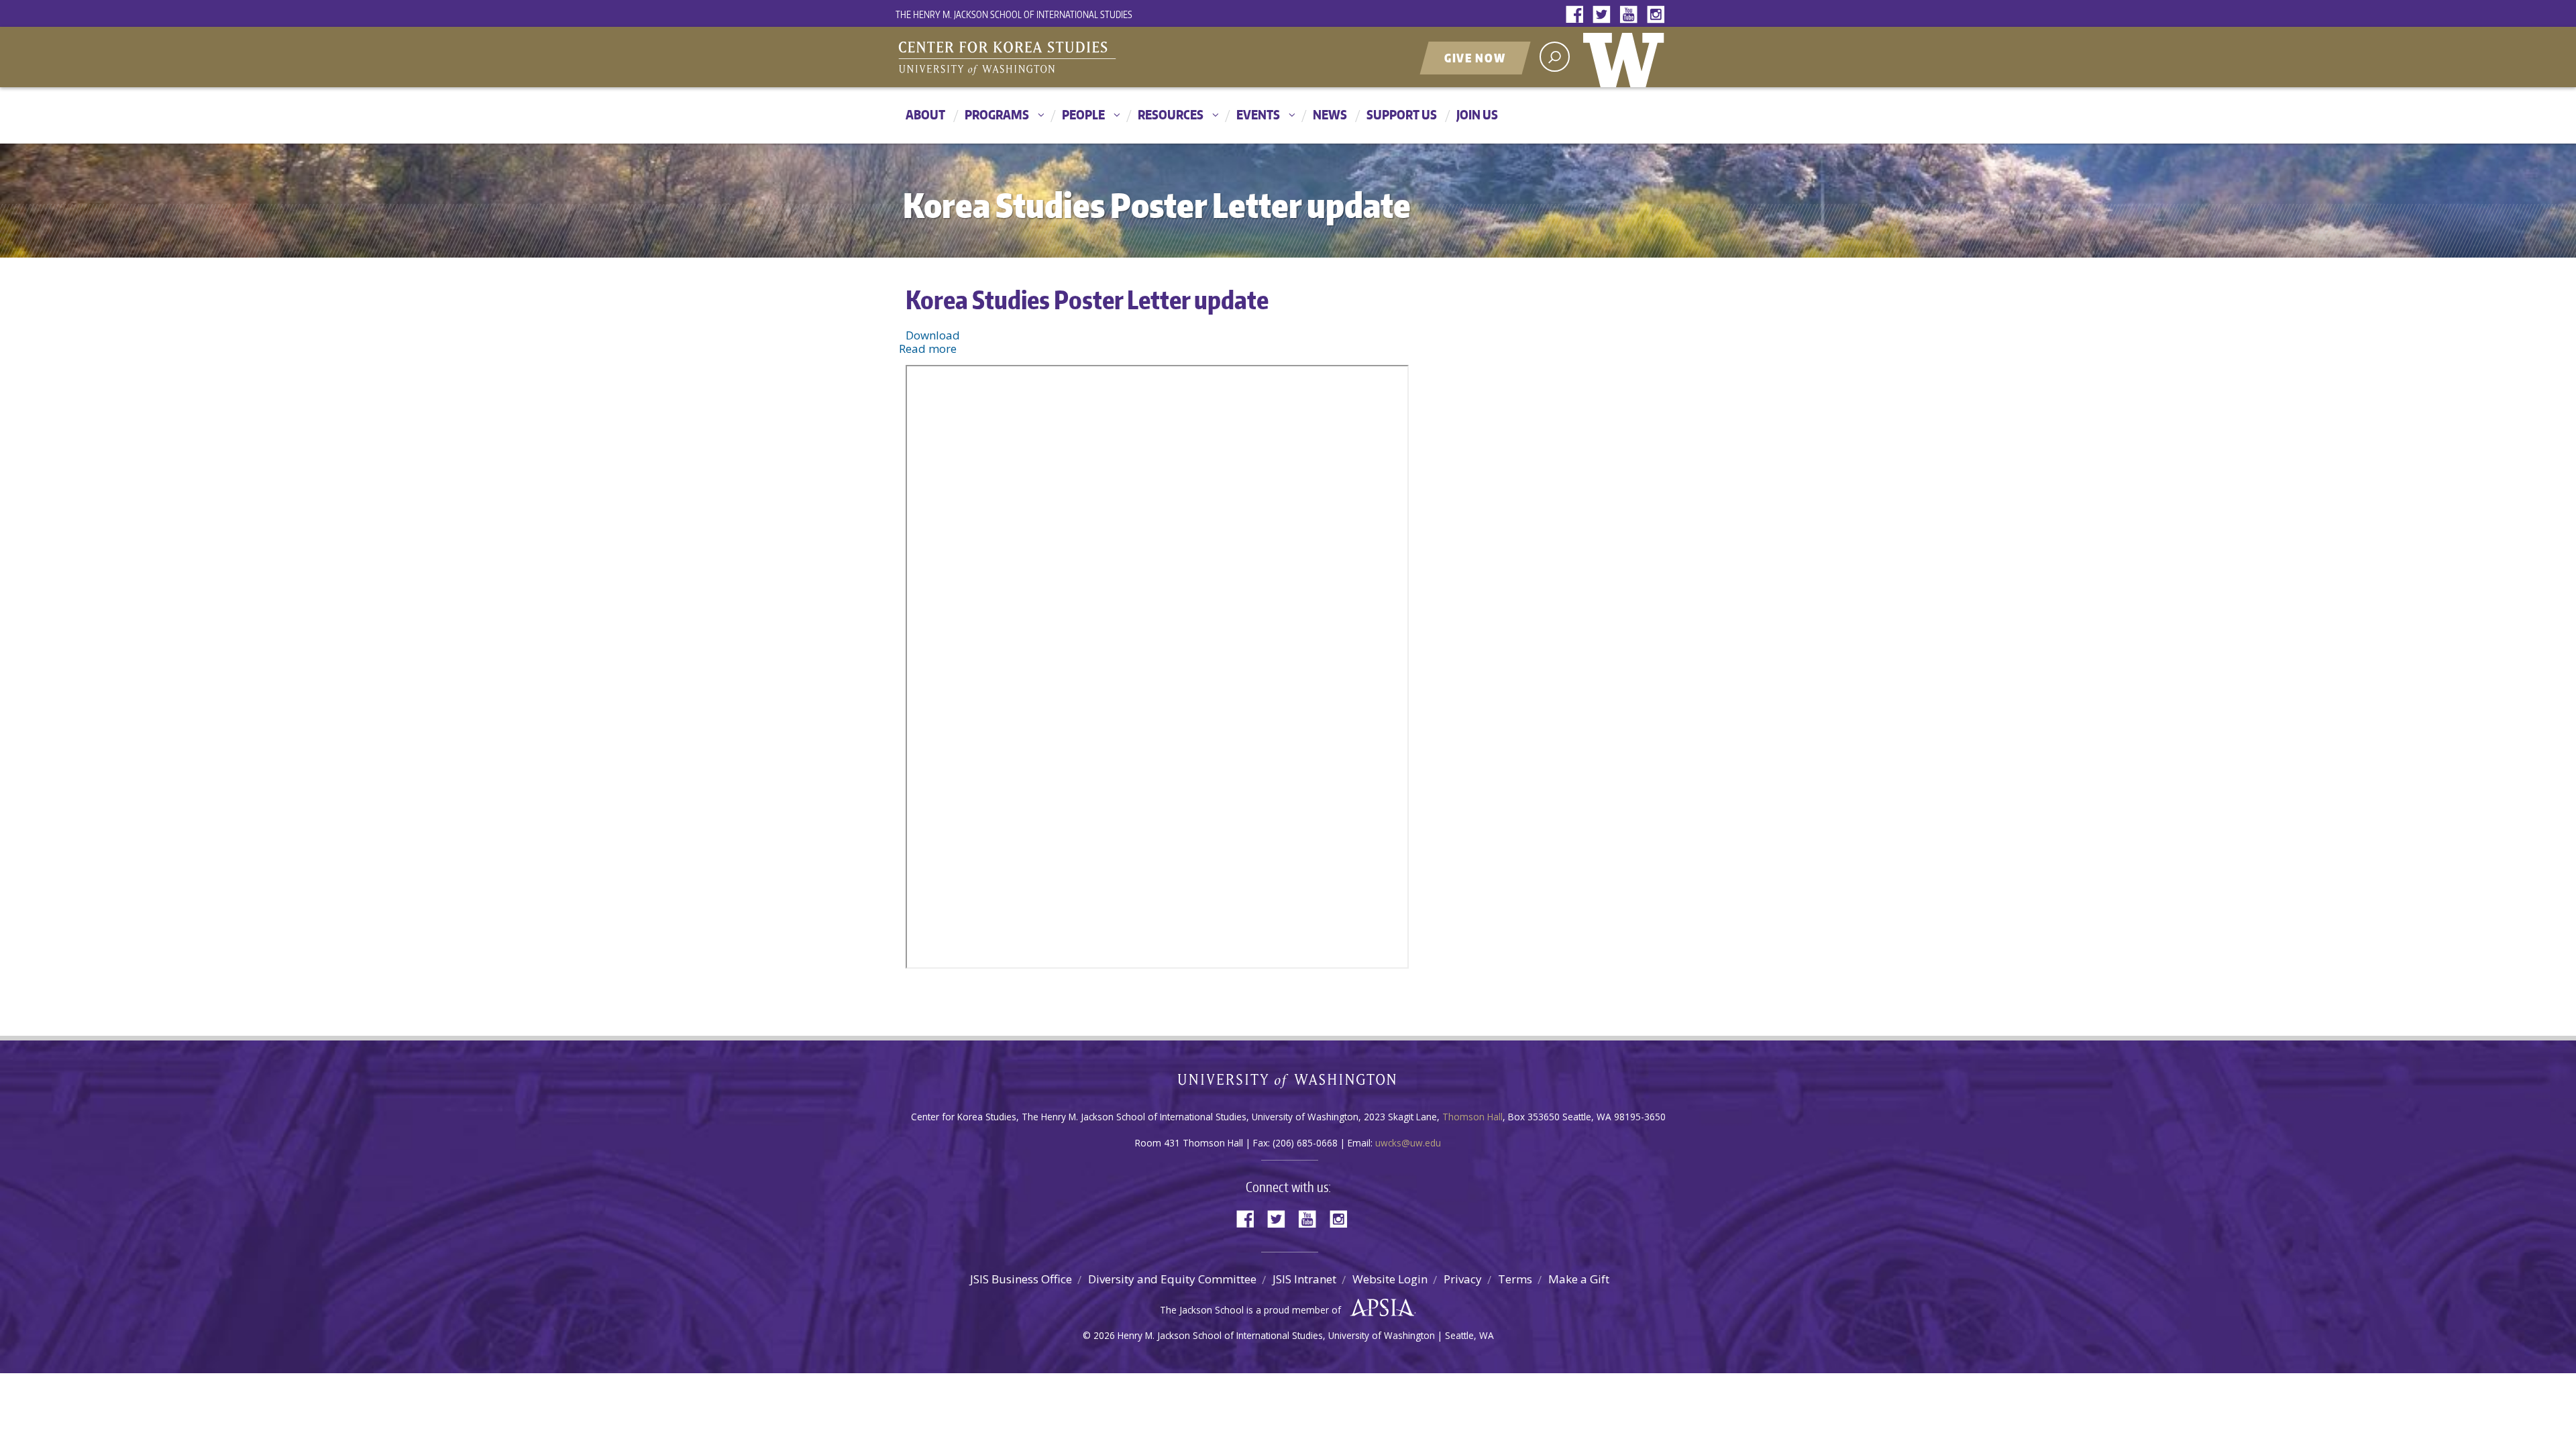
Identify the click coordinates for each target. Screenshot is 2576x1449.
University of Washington (1627, 57)
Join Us (1477, 114)
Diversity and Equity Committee (1172, 1279)
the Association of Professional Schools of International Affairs (1379, 1308)
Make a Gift (1579, 1279)
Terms (1515, 1279)
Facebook (1578, 15)
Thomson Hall (1472, 1117)
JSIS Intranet (1304, 1279)
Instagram (1658, 15)
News (1330, 114)
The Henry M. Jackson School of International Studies (1014, 14)
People (1083, 114)
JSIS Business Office (1021, 1279)
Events (1258, 114)
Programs (997, 114)
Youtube (1631, 15)
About (925, 114)
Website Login (1390, 1279)
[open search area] (1555, 57)
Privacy (1463, 1279)
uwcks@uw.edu (1408, 1143)
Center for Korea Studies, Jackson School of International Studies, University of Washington (1063, 58)
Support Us (1402, 114)
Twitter (1605, 15)
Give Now (1475, 58)
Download (933, 335)
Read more (928, 348)
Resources (1171, 114)
